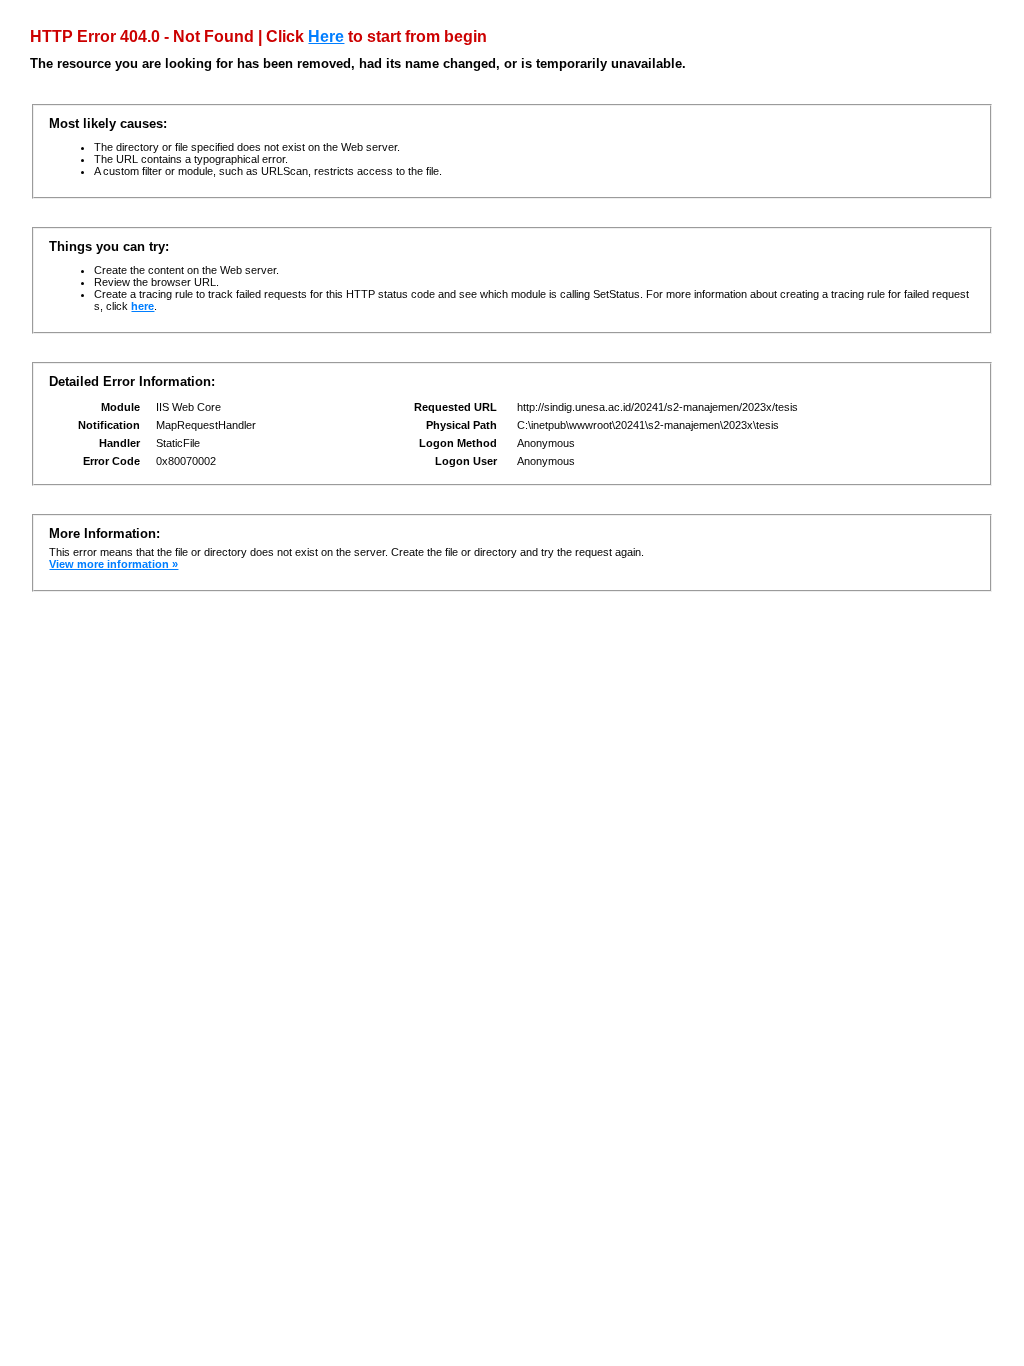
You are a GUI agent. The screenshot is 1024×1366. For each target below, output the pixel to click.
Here (326, 36)
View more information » (113, 564)
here (142, 306)
